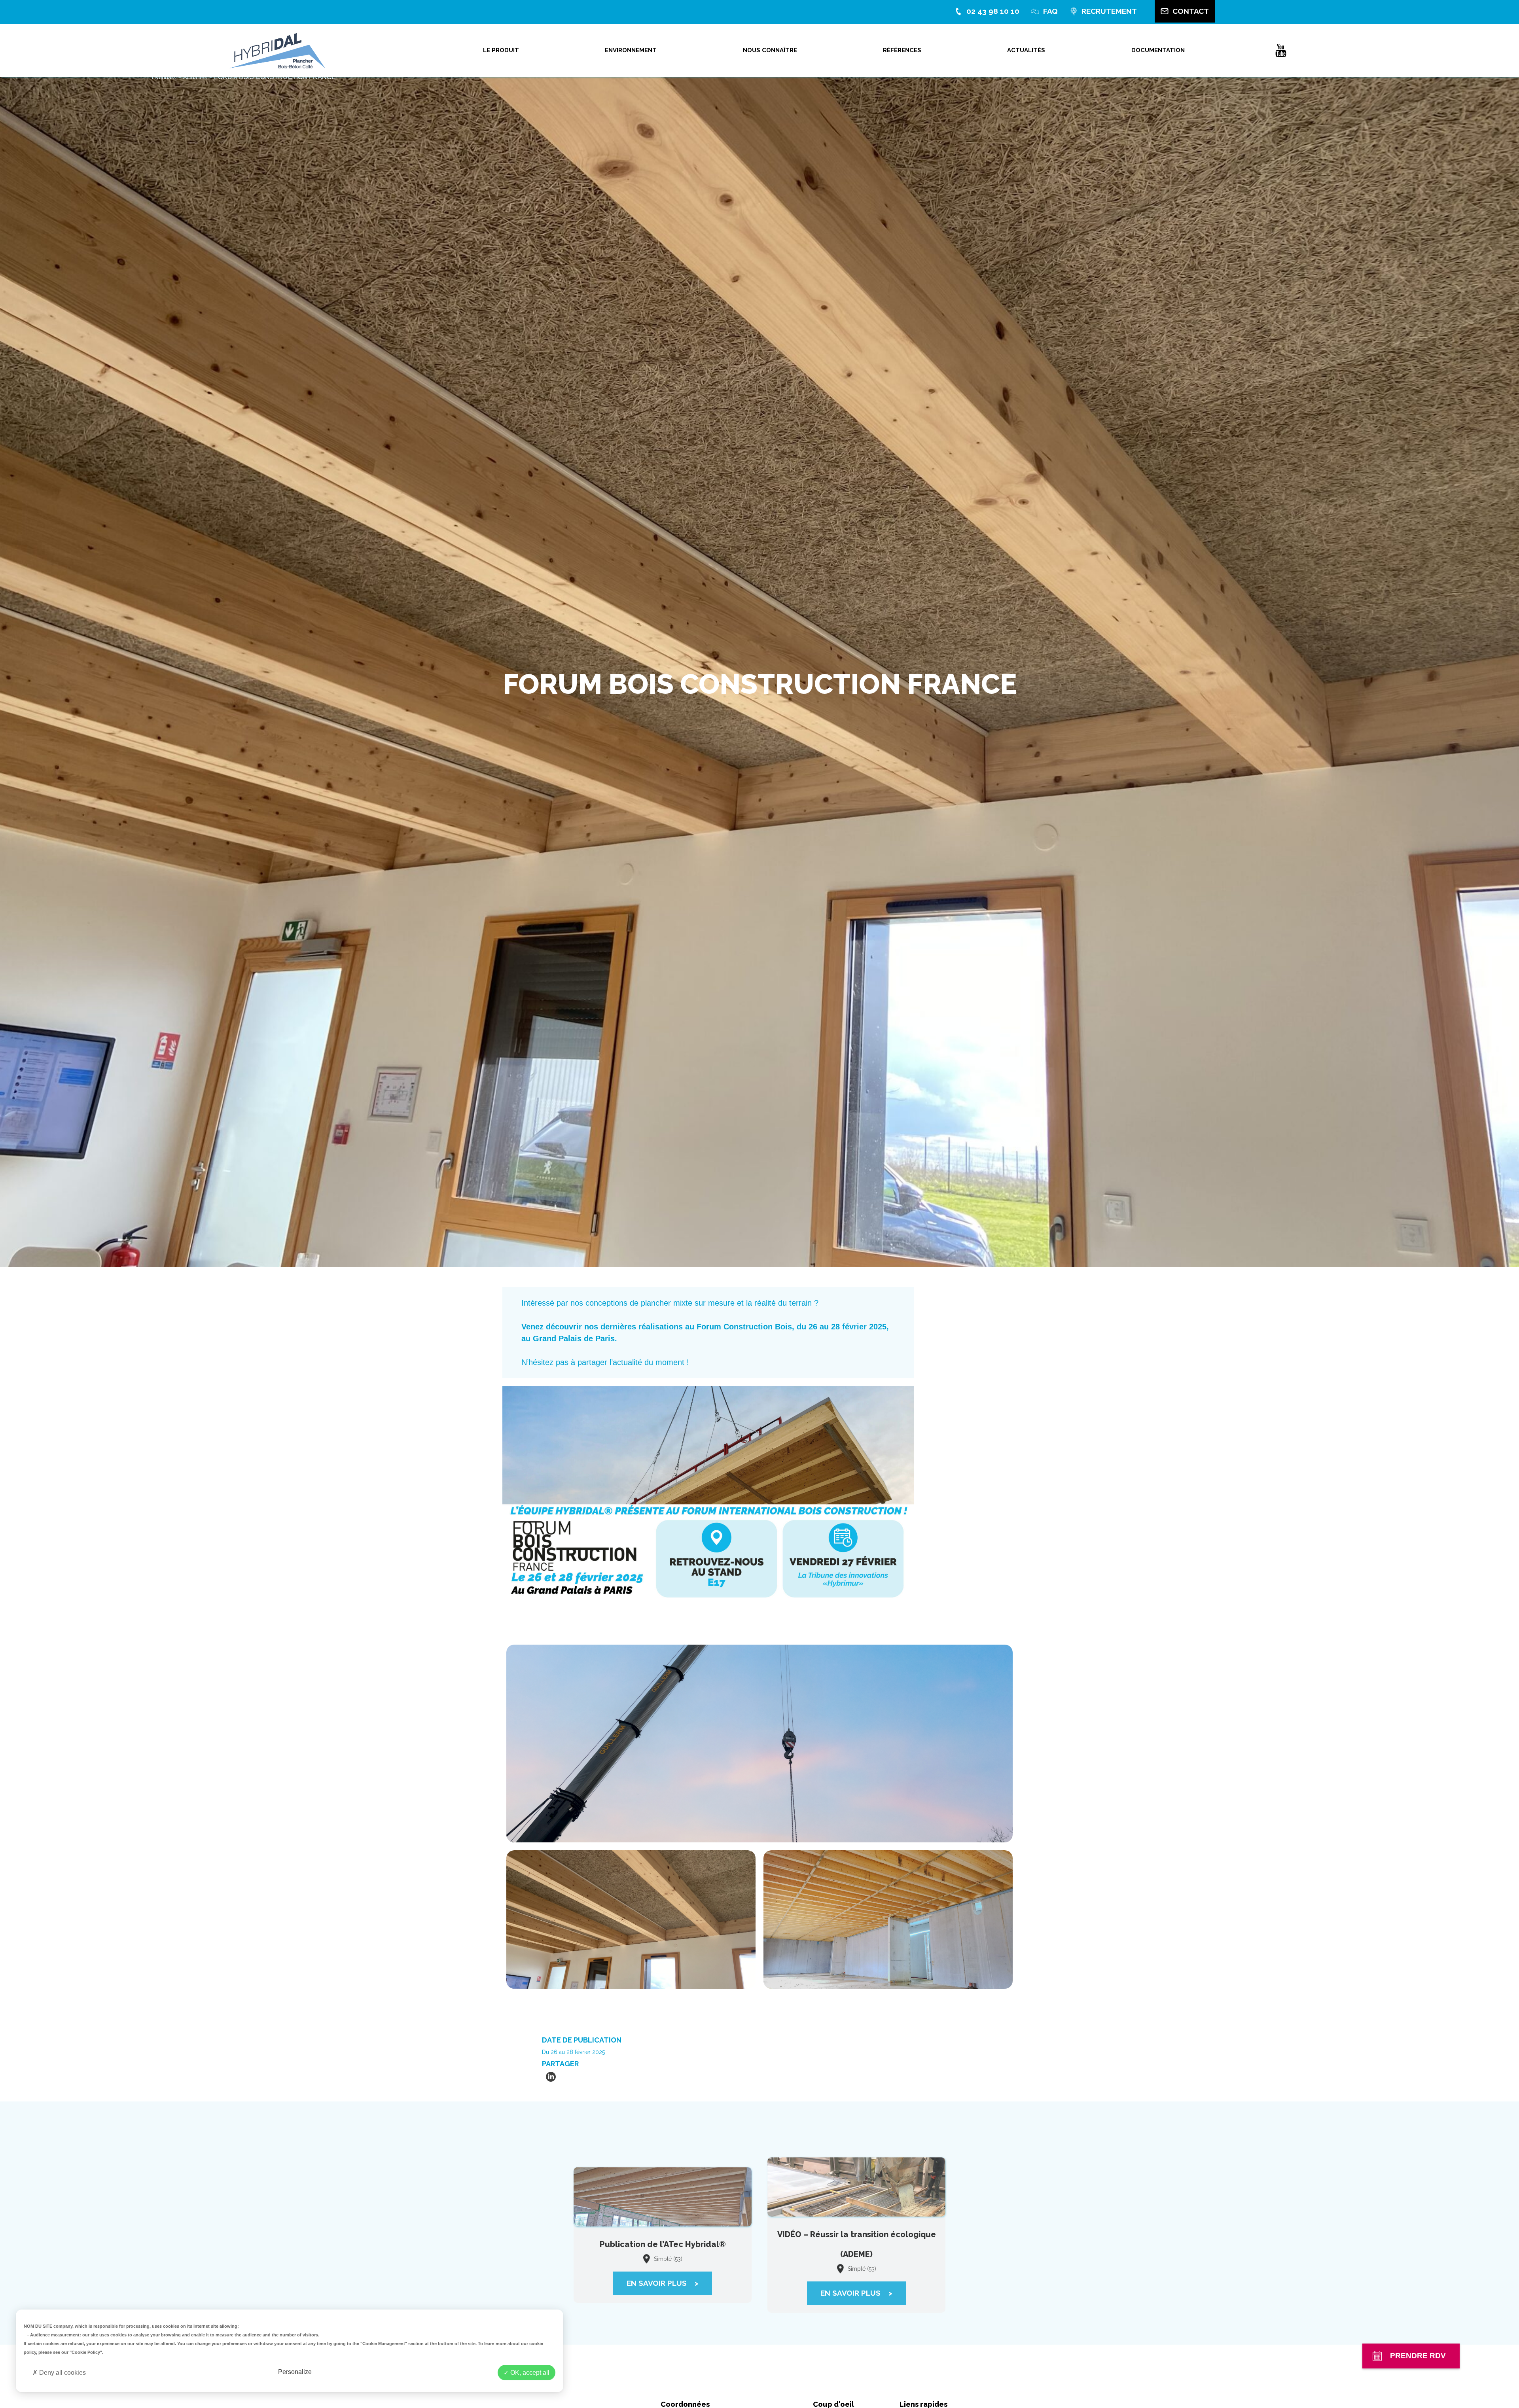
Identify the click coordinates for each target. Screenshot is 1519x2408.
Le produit (501, 50)
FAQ (1050, 11)
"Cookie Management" (384, 2344)
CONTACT (1191, 11)
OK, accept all (529, 2373)
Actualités (1026, 50)
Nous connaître (770, 50)
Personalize (295, 2372)
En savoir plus (663, 2275)
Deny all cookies (62, 2373)
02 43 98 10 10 (993, 11)
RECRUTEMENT (1109, 11)
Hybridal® (164, 77)
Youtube (1281, 51)
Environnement (631, 50)
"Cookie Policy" (86, 2352)
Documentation (1158, 50)
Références (902, 50)
